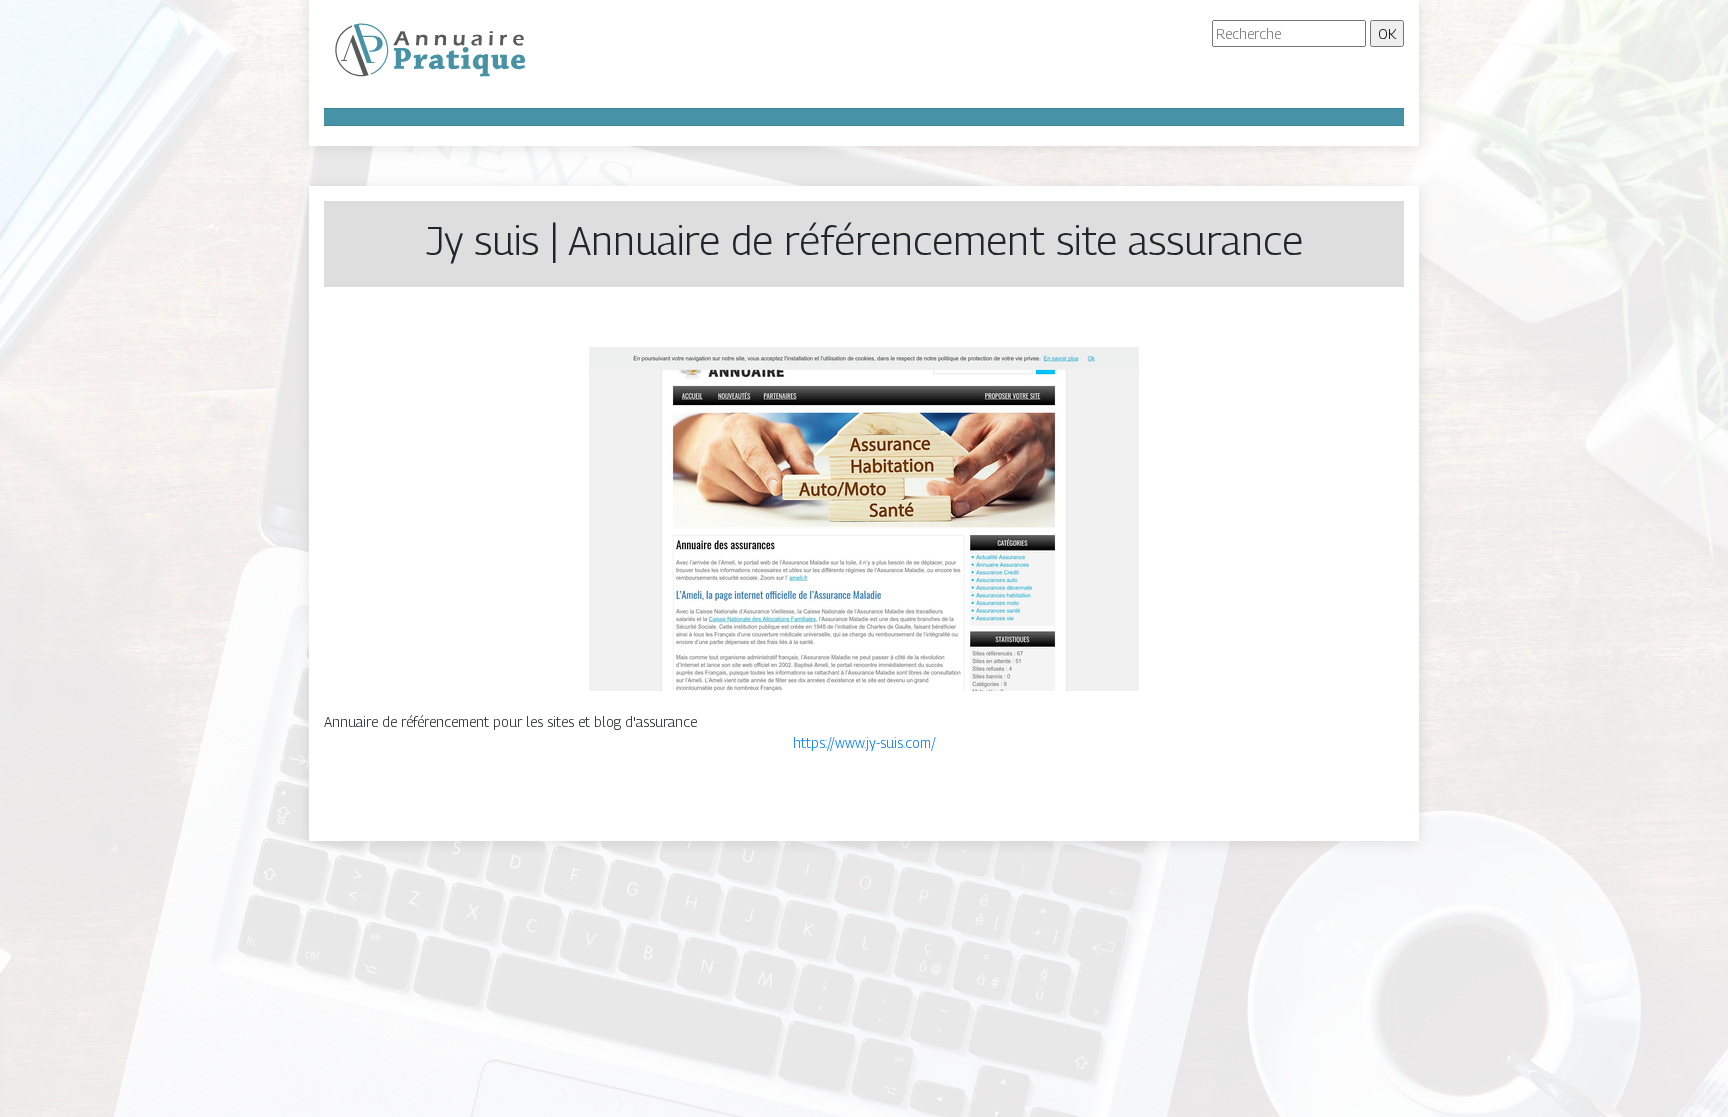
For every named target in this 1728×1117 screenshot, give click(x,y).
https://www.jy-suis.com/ (864, 742)
